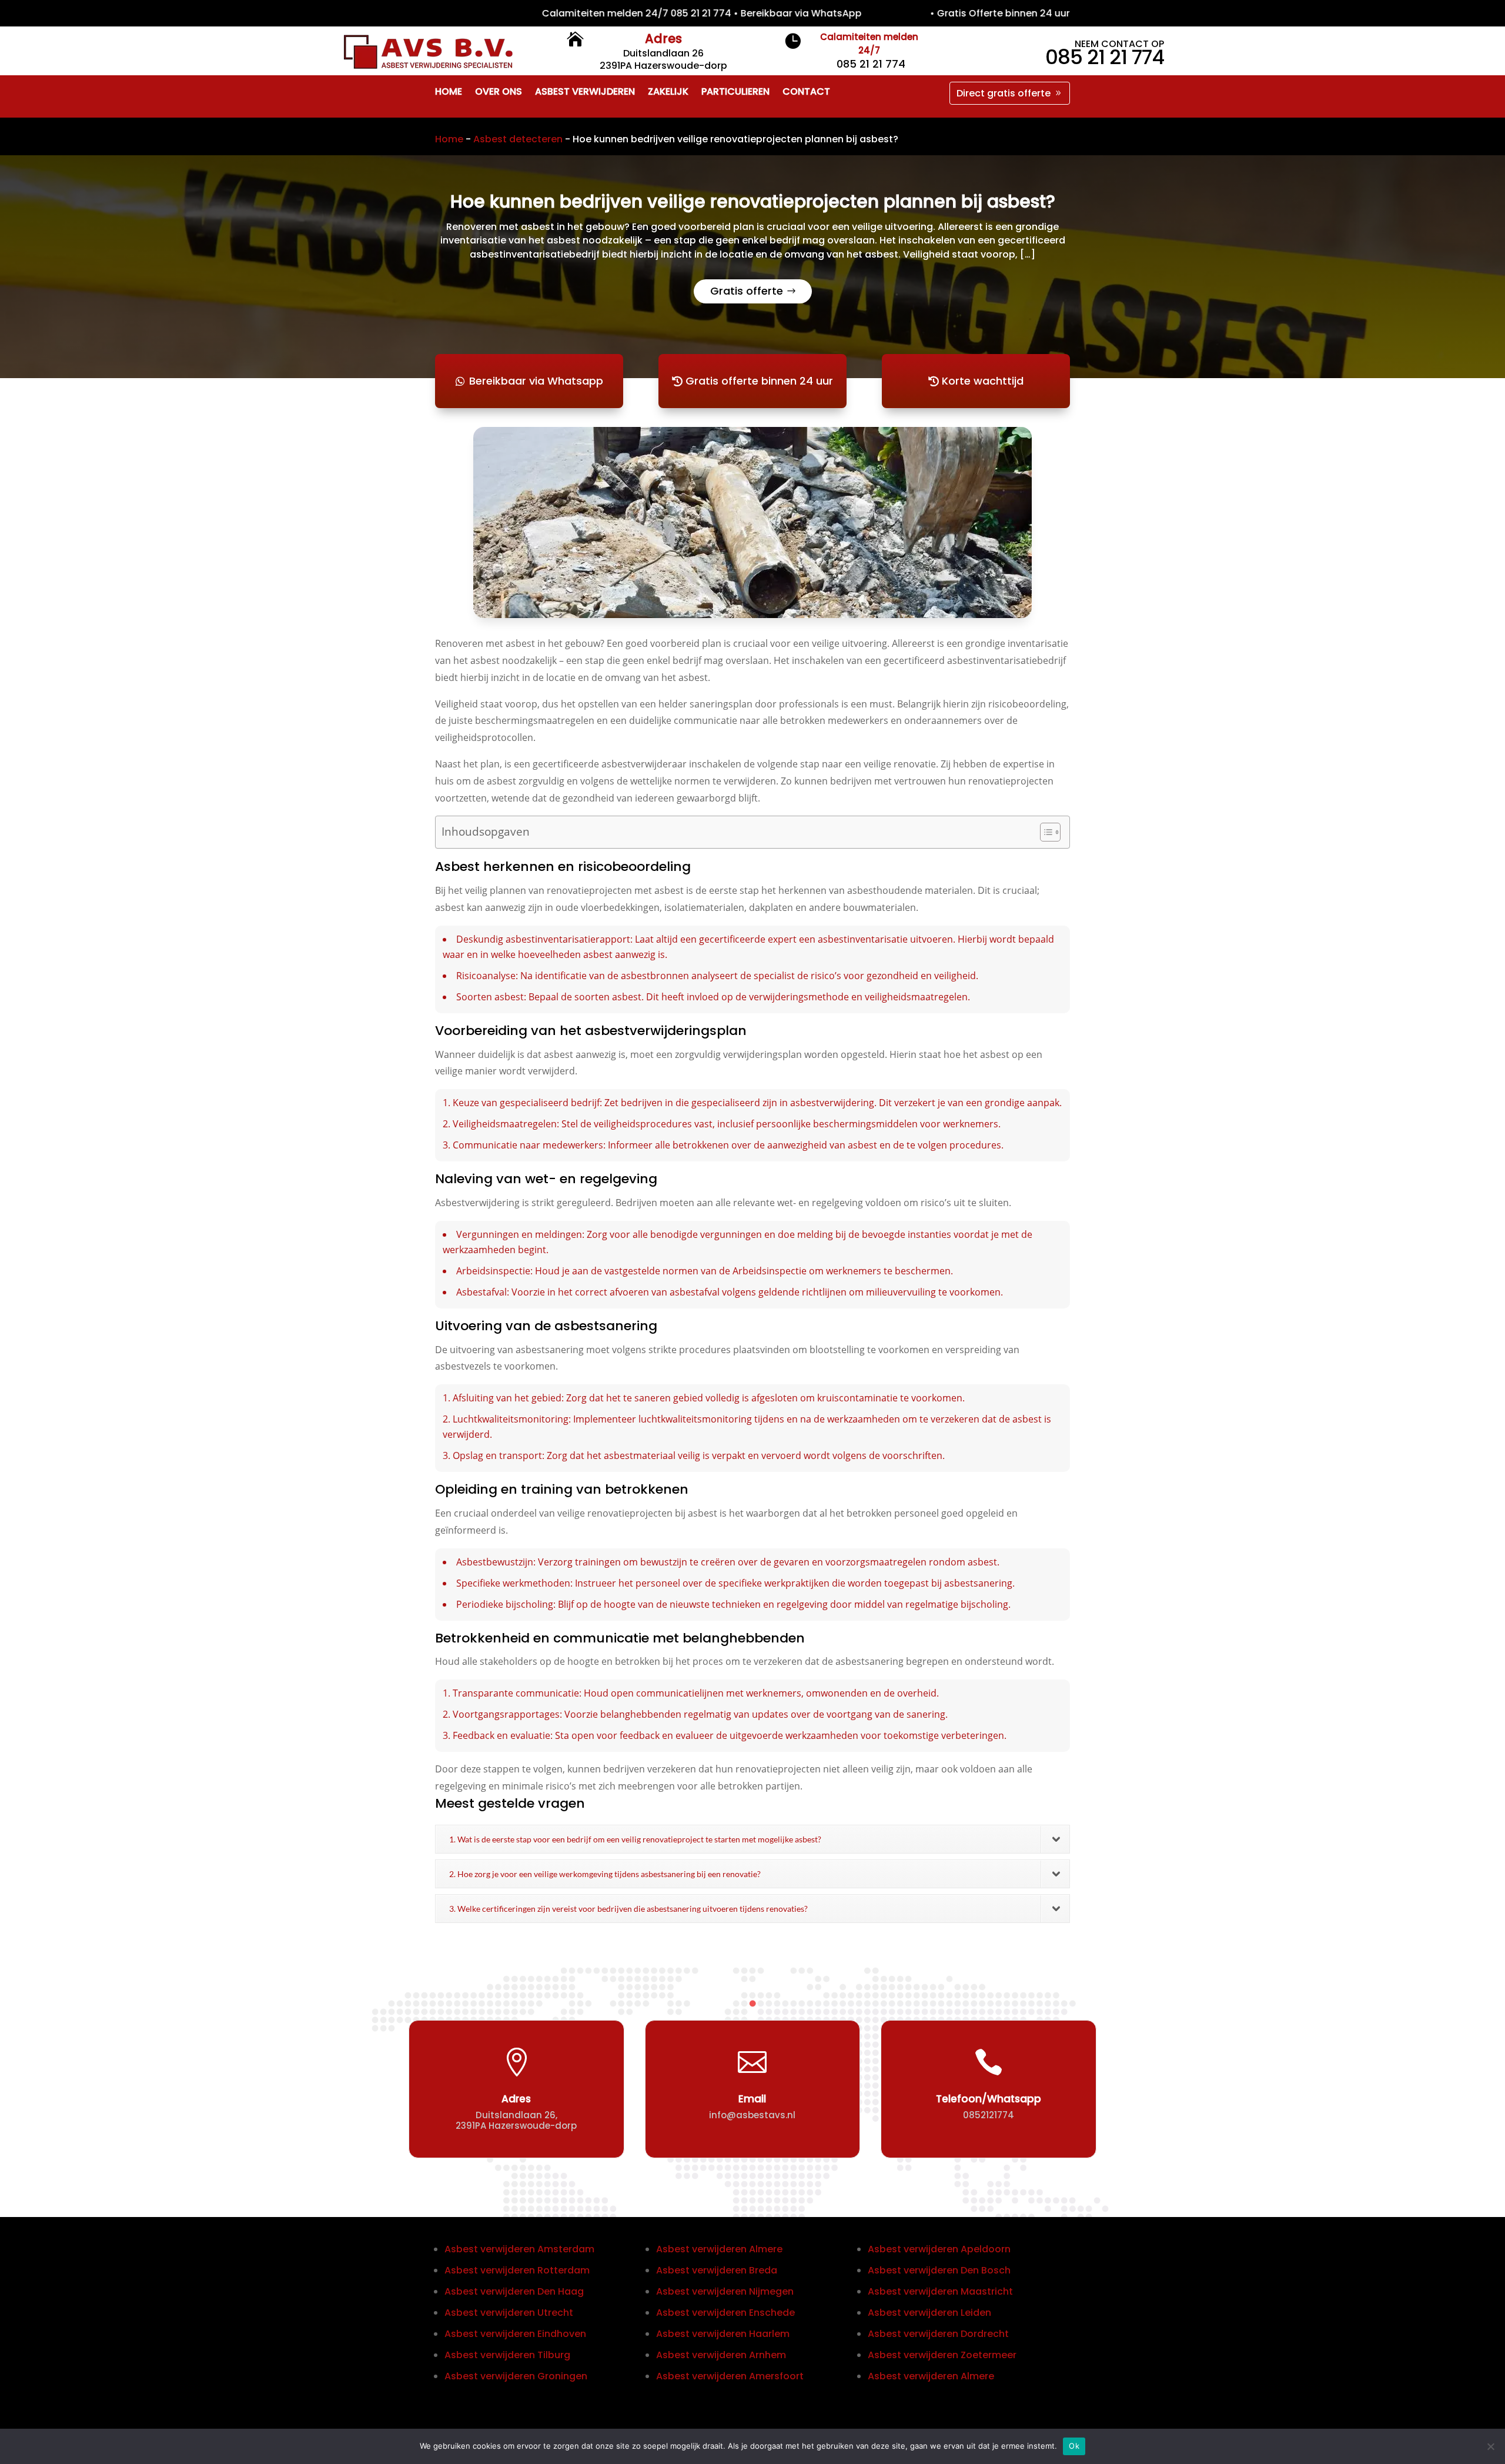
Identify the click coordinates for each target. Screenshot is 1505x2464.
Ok (1074, 2446)
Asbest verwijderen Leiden (929, 2313)
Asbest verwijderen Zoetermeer (942, 2355)
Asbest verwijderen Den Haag (514, 2291)
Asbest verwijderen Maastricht (940, 2291)
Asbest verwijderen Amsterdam (519, 2249)
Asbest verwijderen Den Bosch (939, 2270)
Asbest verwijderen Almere (719, 2249)
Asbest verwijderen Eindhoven (515, 2334)
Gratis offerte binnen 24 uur (759, 381)
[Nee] (1490, 2446)
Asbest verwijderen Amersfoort (730, 2376)
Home (449, 139)
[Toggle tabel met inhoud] (1044, 832)
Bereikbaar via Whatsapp (536, 381)
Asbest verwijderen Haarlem (723, 2334)
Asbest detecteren (518, 139)
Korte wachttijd (983, 381)
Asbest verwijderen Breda (717, 2270)
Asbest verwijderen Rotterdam (517, 2270)
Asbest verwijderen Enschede (725, 2313)
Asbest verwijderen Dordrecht (938, 2334)
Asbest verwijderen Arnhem (721, 2355)
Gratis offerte (747, 291)
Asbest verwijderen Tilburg (507, 2355)
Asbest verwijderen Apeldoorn (939, 2249)
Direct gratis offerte (1004, 93)
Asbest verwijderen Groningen (516, 2376)
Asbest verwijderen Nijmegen (725, 2291)
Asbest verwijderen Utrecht (509, 2313)
